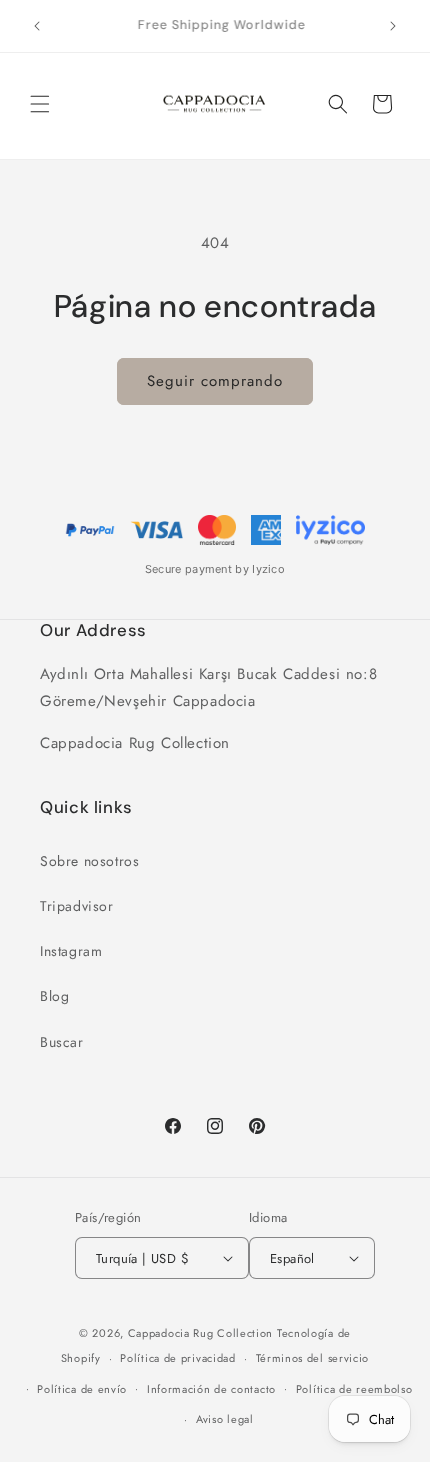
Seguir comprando (215, 381)
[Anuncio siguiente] (393, 26)
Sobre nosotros (89, 861)
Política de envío (82, 1389)
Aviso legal (225, 1419)
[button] (40, 104)
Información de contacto (211, 1389)
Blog (54, 996)
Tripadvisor (77, 906)
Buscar (62, 1042)
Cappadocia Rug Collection (201, 1333)
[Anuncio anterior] (37, 26)
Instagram (71, 951)
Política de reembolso (354, 1389)
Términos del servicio (313, 1358)
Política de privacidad (177, 1358)
